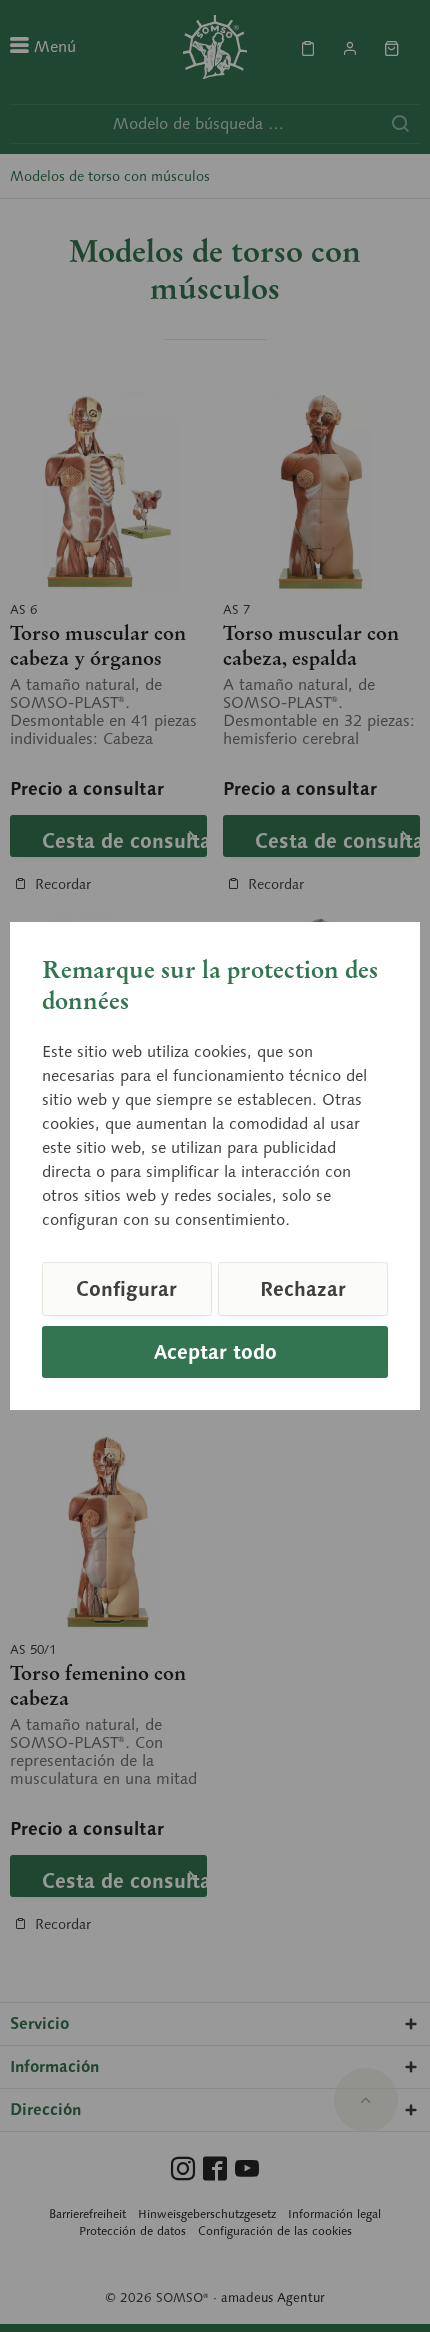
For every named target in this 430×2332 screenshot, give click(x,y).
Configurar (126, 1289)
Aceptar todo (215, 1352)
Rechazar (303, 1289)
